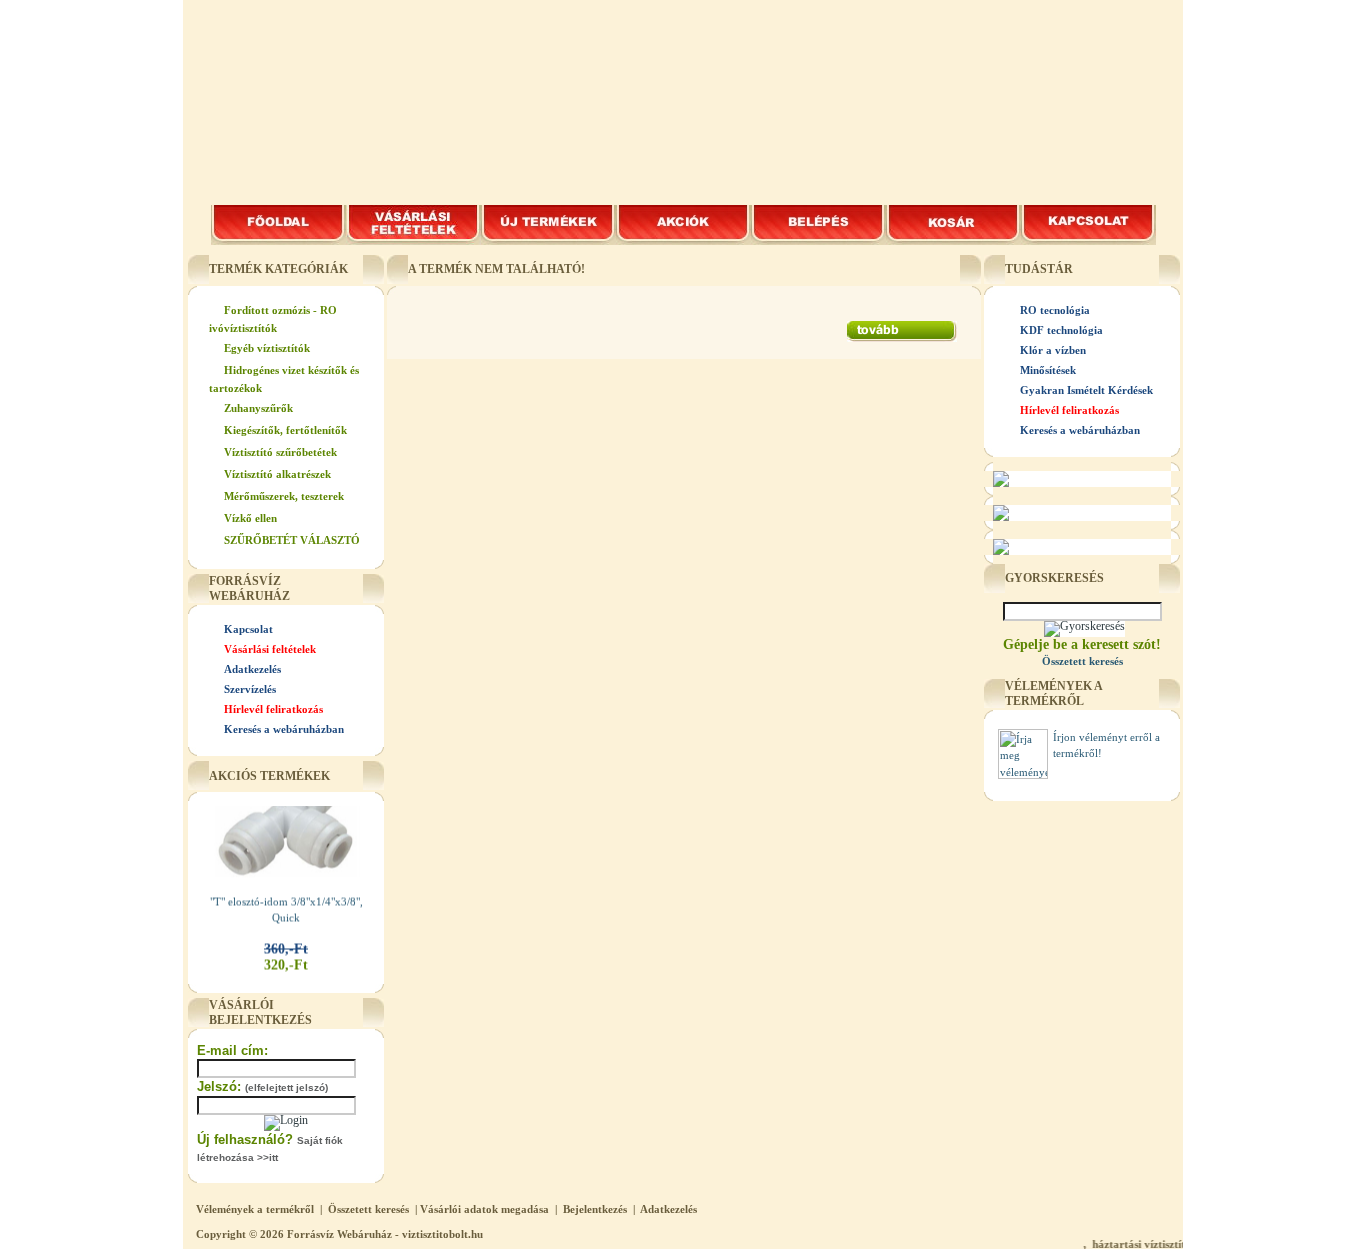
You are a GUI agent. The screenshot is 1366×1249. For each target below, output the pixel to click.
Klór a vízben (1053, 350)
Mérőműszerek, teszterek (284, 496)
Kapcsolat (248, 629)
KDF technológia (1061, 330)
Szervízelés (250, 689)
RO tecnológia (1055, 310)
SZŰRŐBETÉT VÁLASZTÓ (292, 540)
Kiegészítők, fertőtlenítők (285, 430)
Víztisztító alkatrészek (277, 474)
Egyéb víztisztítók (267, 348)
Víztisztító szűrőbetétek (280, 452)
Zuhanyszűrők (258, 408)
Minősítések (1048, 370)
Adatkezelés (252, 669)
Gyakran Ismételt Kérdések (1086, 390)
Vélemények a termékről (255, 1209)
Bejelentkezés (595, 1209)
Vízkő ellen (250, 518)
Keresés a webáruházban (284, 729)
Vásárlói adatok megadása (484, 1209)
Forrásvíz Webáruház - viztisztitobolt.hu (385, 1234)
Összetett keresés (368, 1209)
